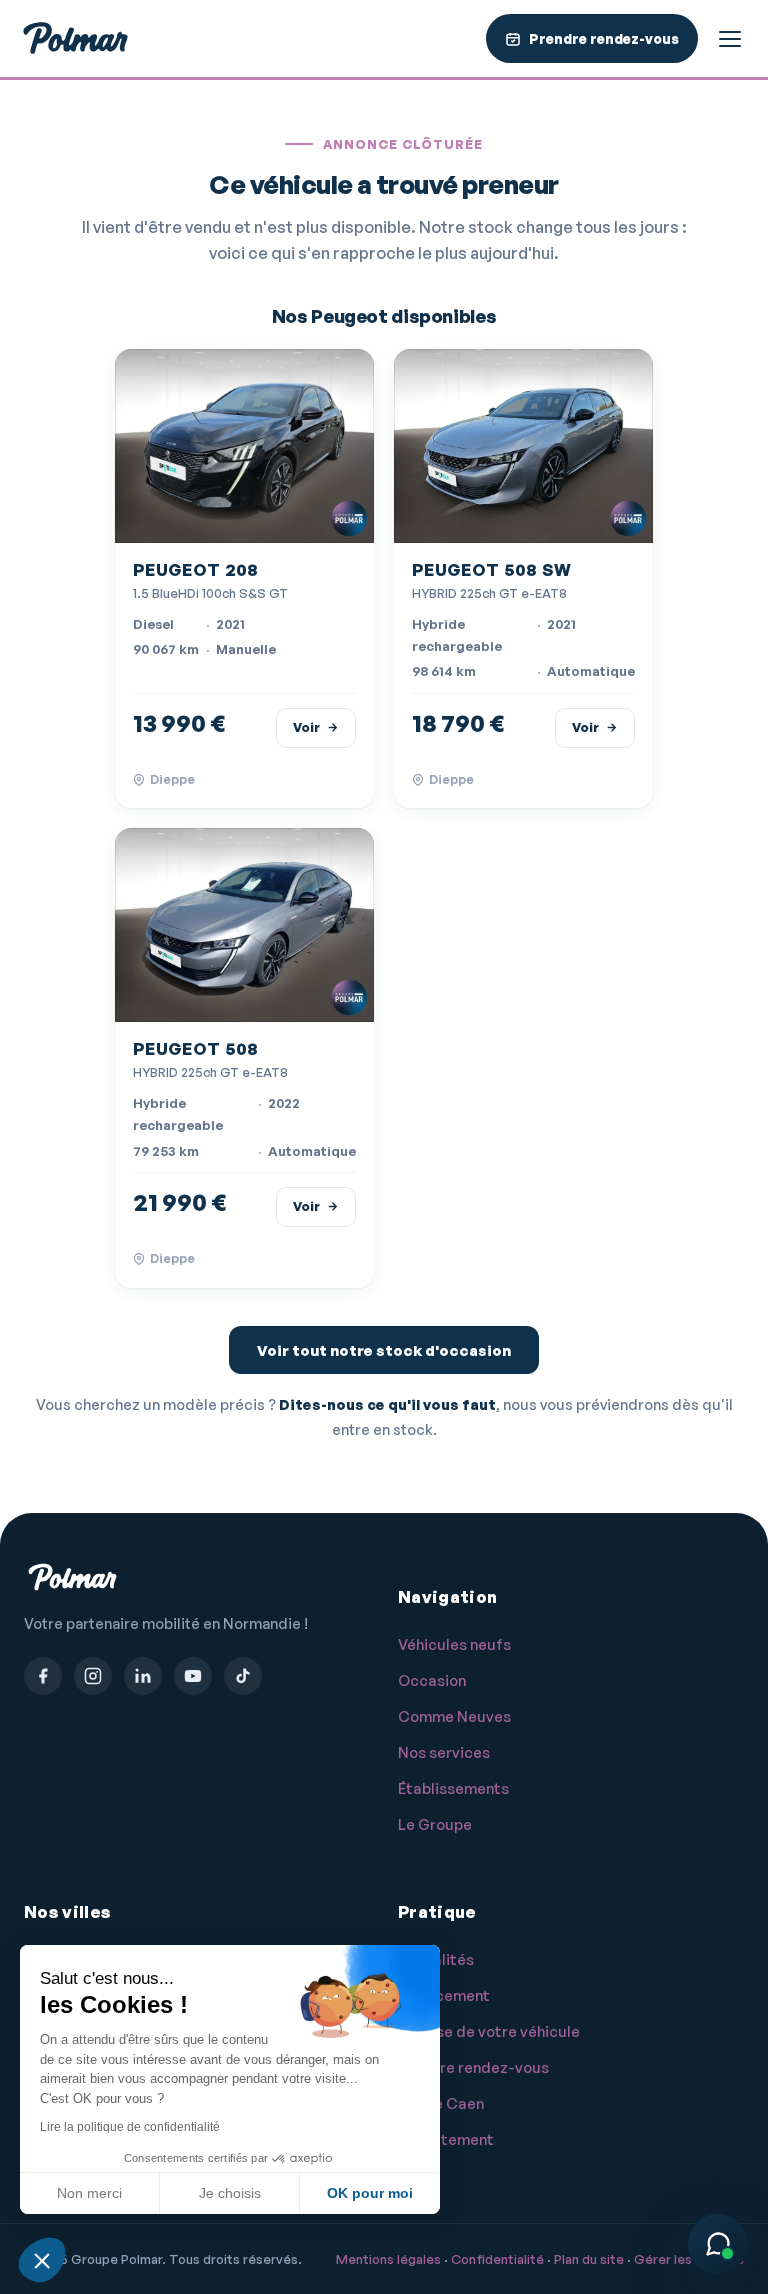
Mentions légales (388, 2259)
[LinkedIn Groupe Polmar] (143, 1676)
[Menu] (730, 39)
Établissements (453, 1788)
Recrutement (446, 2139)
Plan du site (589, 2259)
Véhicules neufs (454, 1644)
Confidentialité (497, 2259)
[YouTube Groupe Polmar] (193, 1676)
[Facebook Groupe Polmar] (43, 1676)
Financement (444, 1995)
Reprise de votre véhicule (489, 2031)
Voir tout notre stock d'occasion (384, 1350)
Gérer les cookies (689, 2259)
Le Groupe (435, 1824)
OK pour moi (370, 2193)
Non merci (89, 2193)
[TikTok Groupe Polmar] (243, 1676)
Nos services (444, 1752)
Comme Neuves (454, 1716)
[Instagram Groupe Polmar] (93, 1676)
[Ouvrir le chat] (718, 2244)
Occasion (432, 1680)
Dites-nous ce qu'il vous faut (387, 1404)
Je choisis (230, 2193)
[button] (42, 2260)
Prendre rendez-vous (473, 2067)
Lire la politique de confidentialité (130, 2127)
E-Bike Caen (441, 2103)
